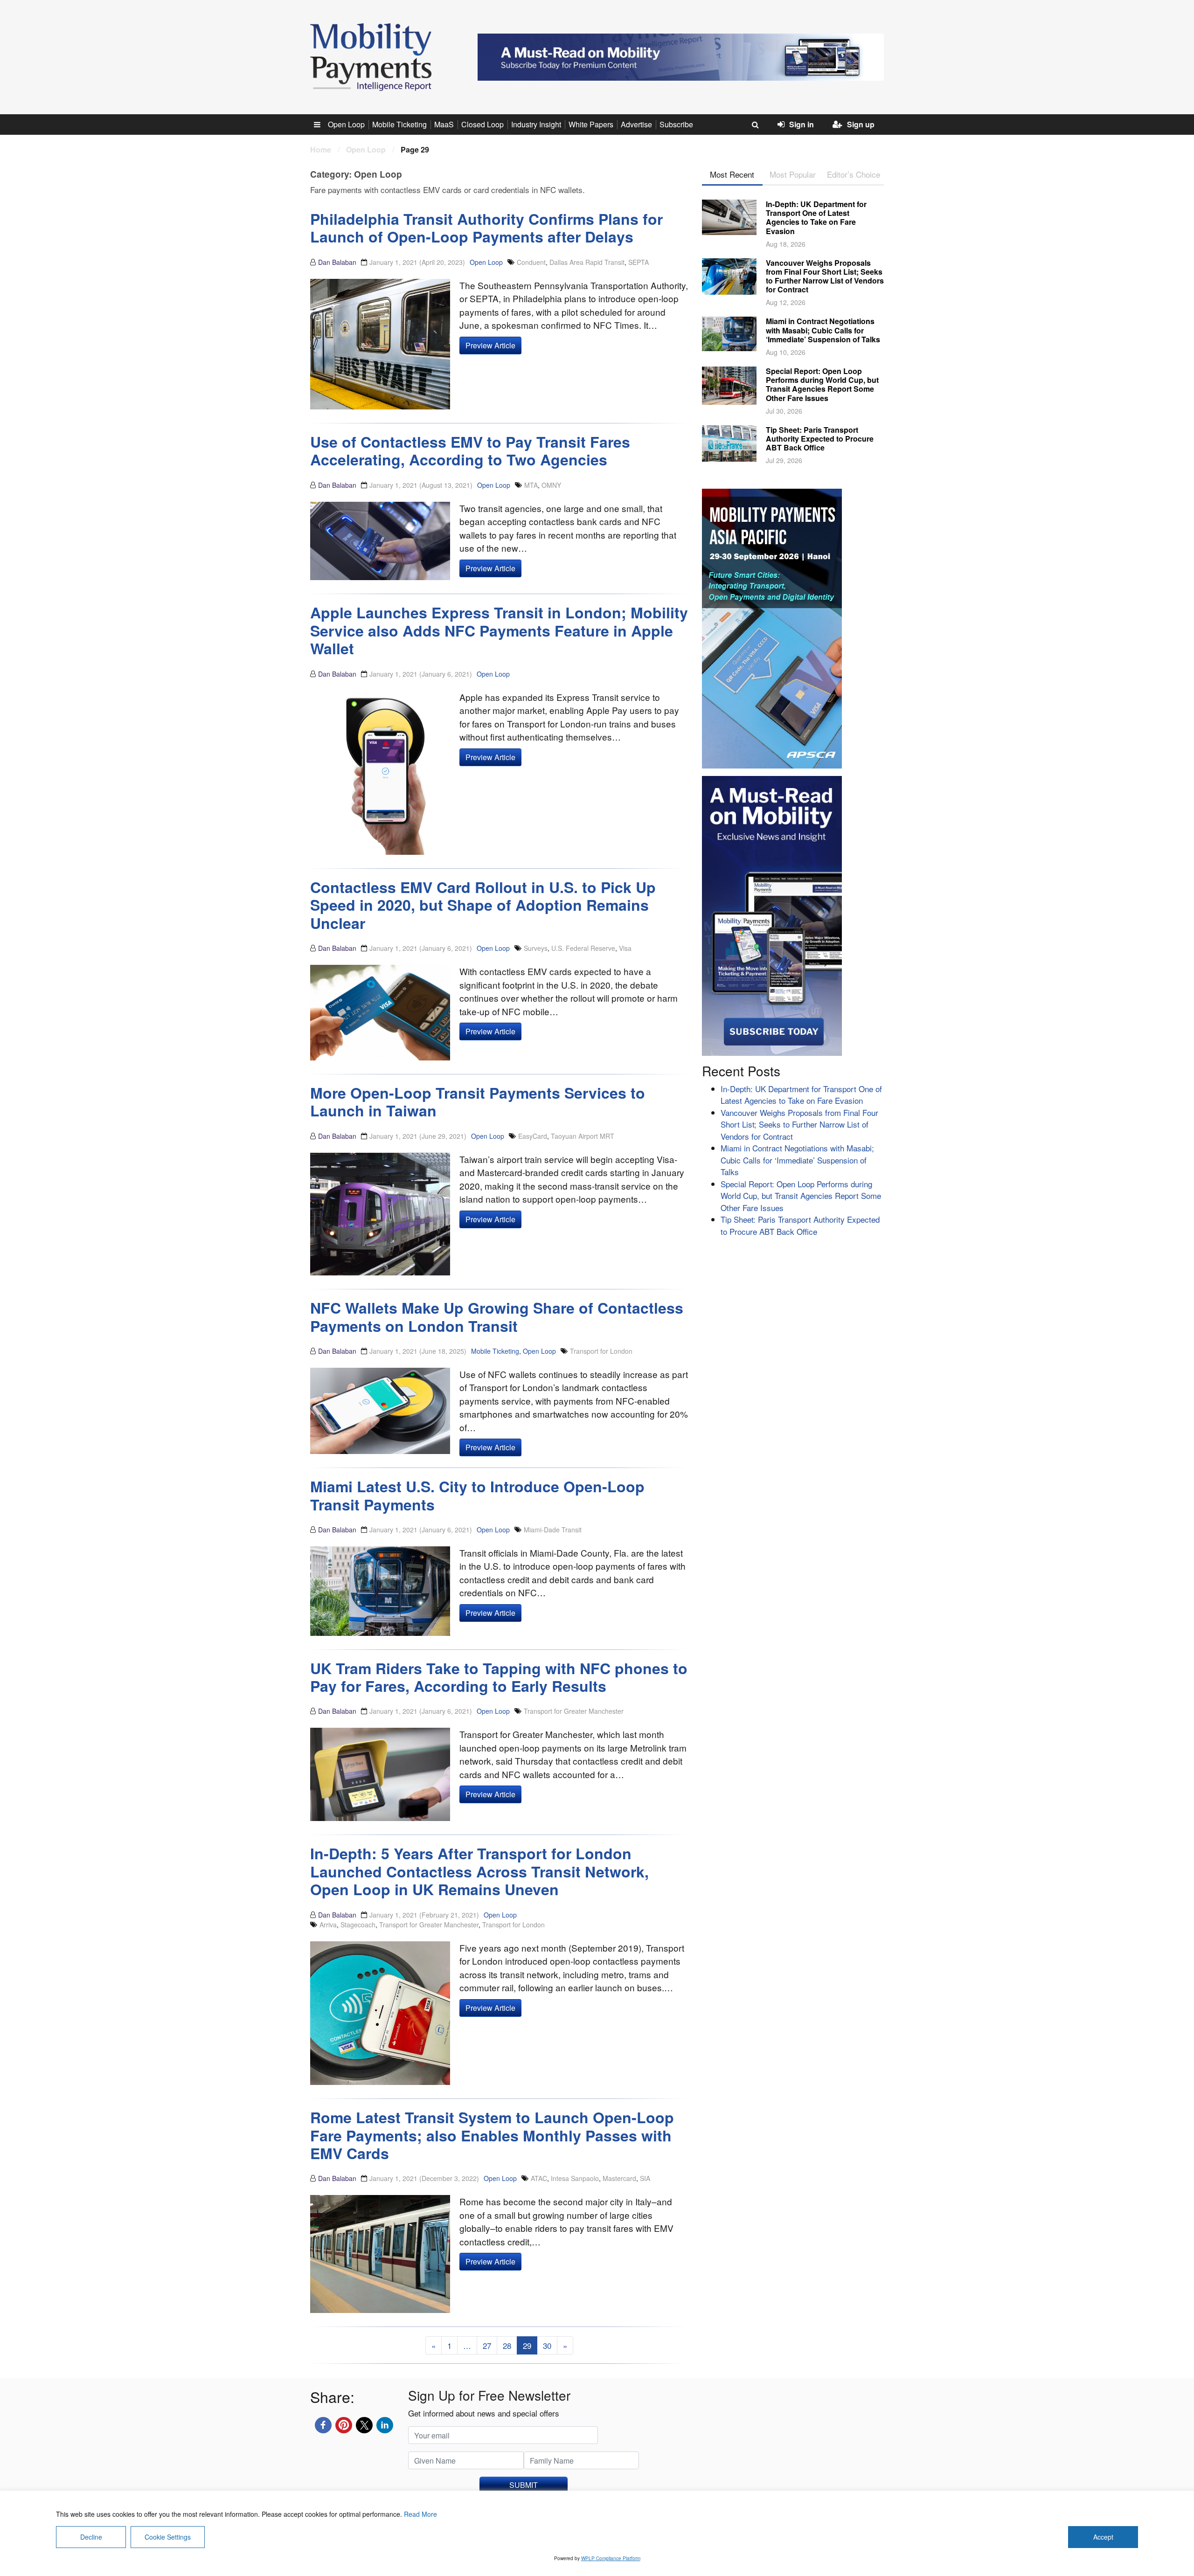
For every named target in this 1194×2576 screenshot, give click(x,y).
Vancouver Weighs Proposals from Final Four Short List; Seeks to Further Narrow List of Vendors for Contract (825, 276)
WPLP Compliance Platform (611, 2558)
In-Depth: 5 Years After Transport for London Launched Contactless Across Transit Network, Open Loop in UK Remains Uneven (479, 1871)
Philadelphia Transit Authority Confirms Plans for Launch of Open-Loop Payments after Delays (486, 228)
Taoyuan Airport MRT (583, 1136)
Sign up (861, 124)
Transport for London (601, 1351)
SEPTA (639, 262)
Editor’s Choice (854, 174)
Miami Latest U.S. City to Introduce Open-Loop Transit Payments (477, 1495)
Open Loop (346, 124)
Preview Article (490, 345)
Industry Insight (536, 124)
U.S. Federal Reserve (583, 948)
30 (547, 2345)
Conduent (531, 262)
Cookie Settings (168, 2537)
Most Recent (732, 174)
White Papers (591, 124)
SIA (645, 2178)
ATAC (539, 2178)
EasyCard (533, 1136)
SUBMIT (524, 2485)
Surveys (536, 948)
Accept (1103, 2537)
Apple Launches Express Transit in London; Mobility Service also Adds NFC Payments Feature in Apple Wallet (499, 630)
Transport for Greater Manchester (574, 1711)
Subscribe (676, 124)
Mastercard (619, 2178)
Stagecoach (358, 1925)
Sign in (802, 124)
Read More (420, 2514)
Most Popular (793, 174)
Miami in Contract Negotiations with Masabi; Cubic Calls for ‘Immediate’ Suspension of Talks (823, 330)
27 (487, 2345)
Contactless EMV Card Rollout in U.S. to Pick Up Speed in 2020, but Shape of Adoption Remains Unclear (483, 905)
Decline (91, 2537)
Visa (625, 948)
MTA (531, 485)
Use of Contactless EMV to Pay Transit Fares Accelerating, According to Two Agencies (470, 450)
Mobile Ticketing (399, 124)
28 (507, 2345)
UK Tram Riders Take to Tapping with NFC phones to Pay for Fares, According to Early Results (499, 1677)
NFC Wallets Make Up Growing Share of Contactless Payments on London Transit (497, 1316)
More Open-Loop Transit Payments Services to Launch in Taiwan (478, 1101)
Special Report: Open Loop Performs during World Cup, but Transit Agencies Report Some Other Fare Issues (822, 384)
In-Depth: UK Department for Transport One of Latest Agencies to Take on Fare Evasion (816, 218)
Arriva (328, 1925)
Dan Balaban (337, 262)
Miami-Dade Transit (553, 1530)
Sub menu (322, 124)
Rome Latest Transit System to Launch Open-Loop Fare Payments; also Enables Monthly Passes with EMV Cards (492, 2135)
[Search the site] (755, 125)
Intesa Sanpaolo (575, 2178)
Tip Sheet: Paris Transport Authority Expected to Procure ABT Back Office (820, 439)
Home (321, 149)
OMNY (551, 485)
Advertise (636, 124)
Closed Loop (482, 124)
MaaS (444, 124)
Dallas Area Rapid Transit (587, 262)
